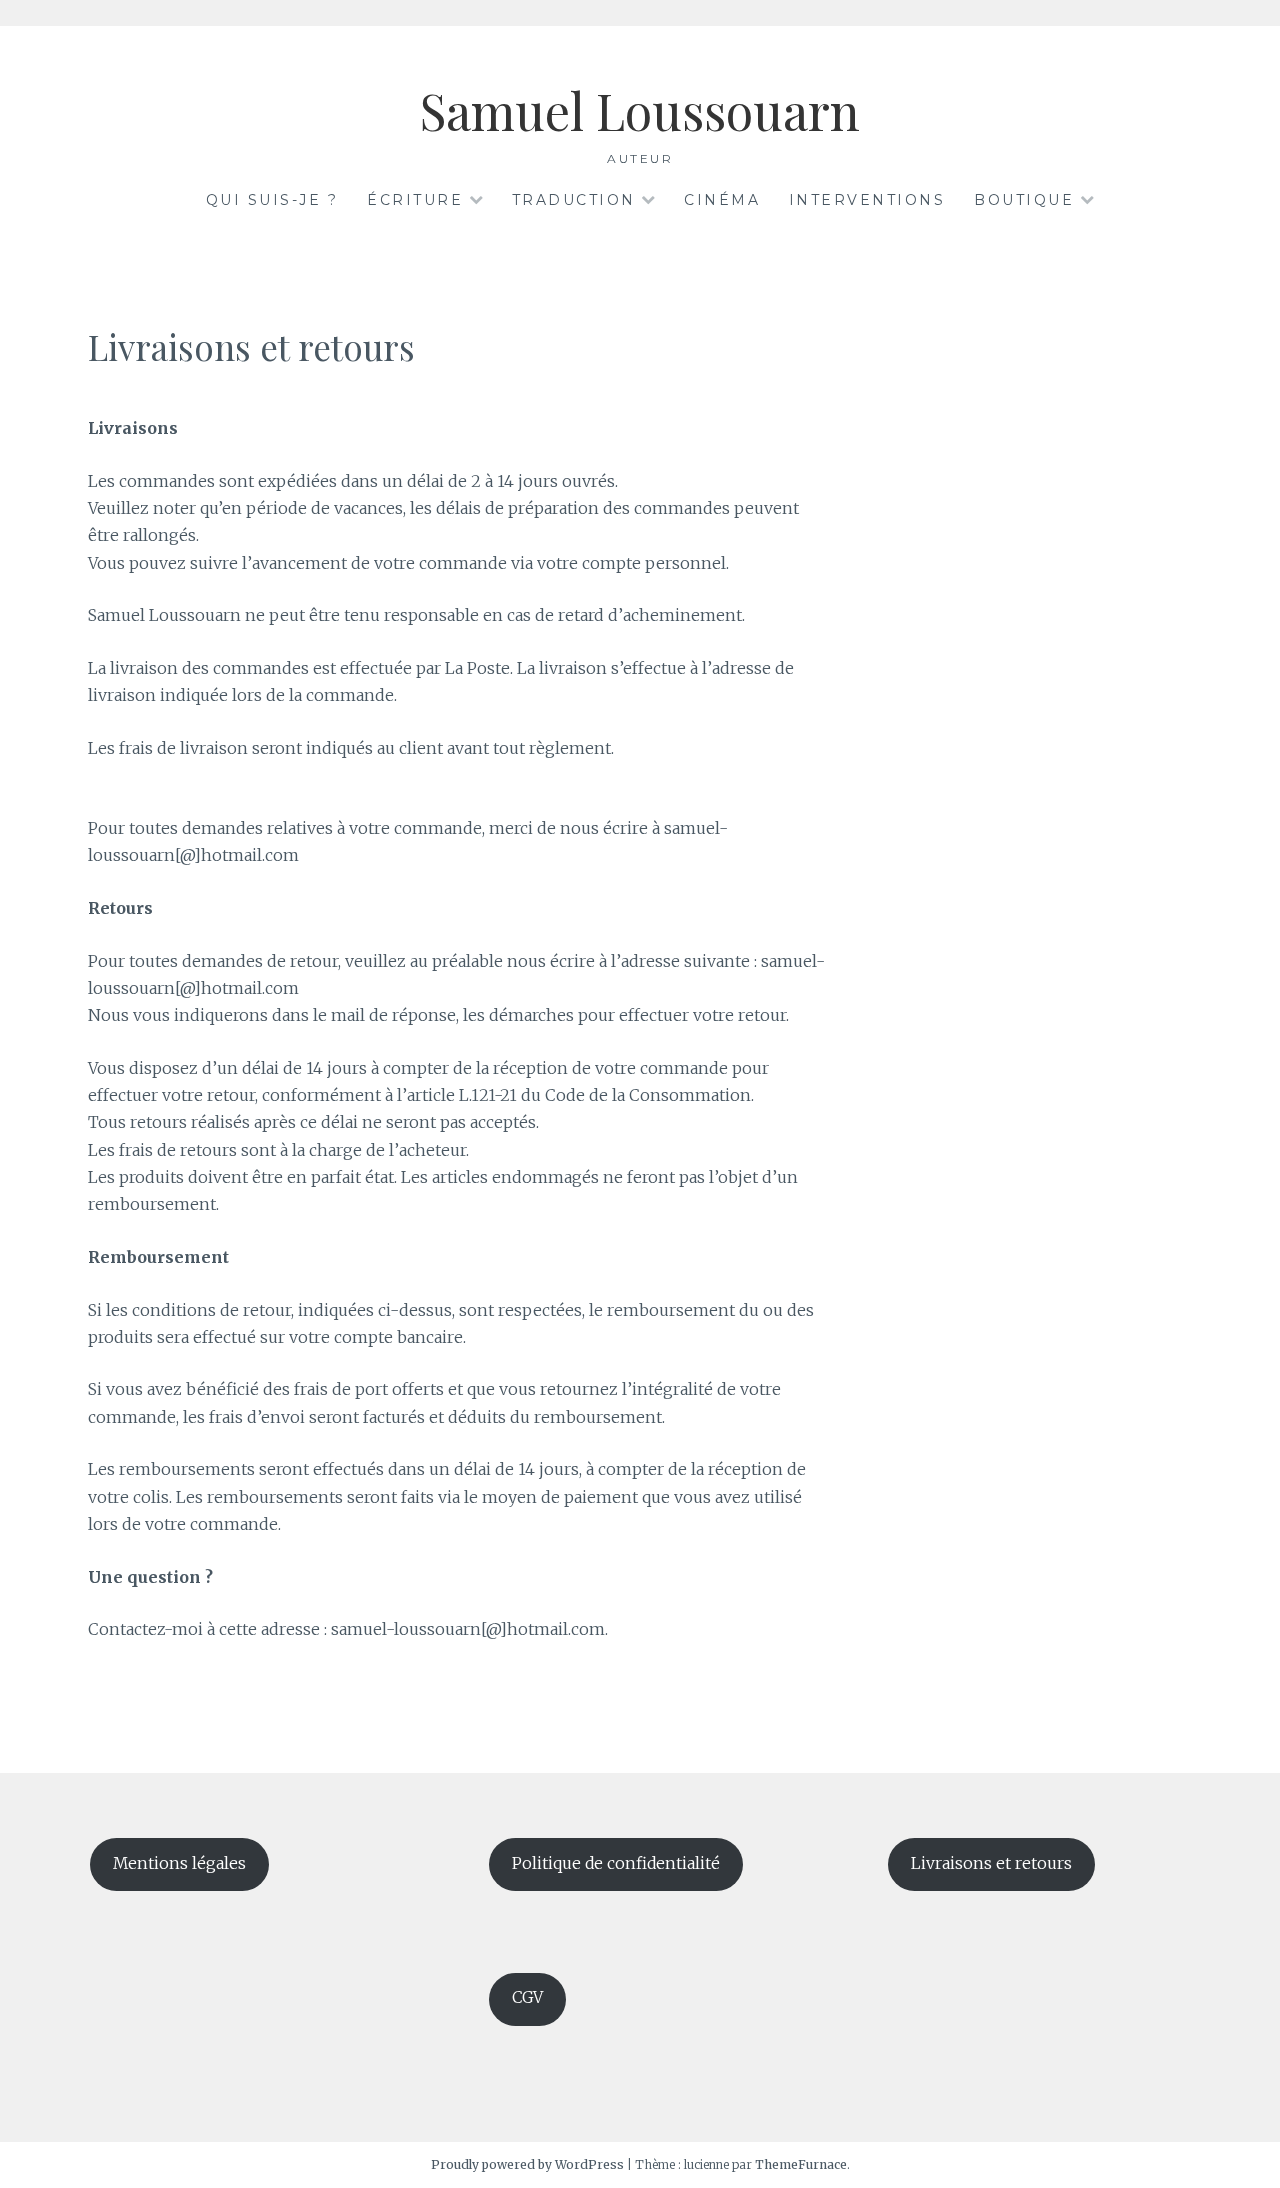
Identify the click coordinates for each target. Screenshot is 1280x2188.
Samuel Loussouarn (640, 110)
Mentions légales (179, 1863)
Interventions (867, 200)
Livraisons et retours (991, 1863)
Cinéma (722, 200)
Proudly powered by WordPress (527, 2164)
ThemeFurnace (801, 2164)
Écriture (415, 200)
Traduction (574, 200)
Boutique (1024, 200)
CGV (527, 1997)
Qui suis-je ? (272, 200)
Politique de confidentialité (616, 1863)
